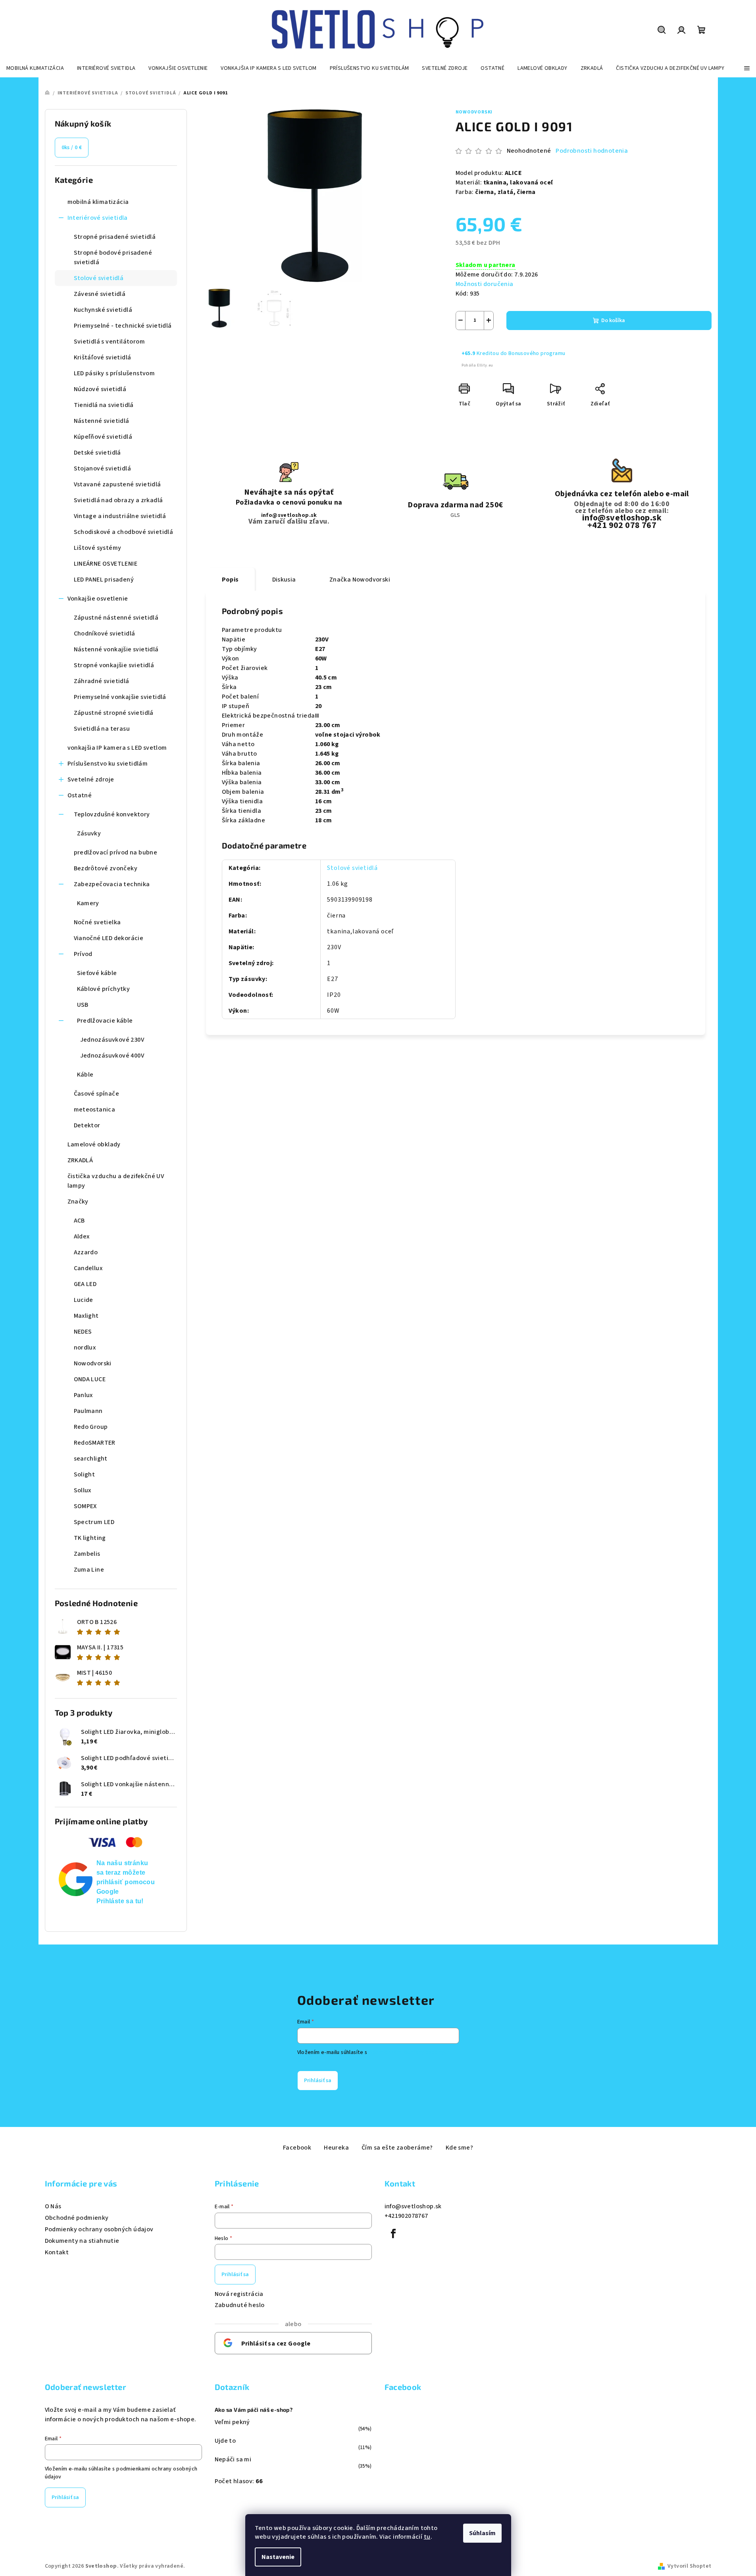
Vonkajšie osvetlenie (98, 599)
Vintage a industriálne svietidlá (120, 516)
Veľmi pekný (232, 2422)
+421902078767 (406, 2216)
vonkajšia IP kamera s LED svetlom (117, 748)
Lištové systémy (98, 548)
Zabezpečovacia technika (112, 884)
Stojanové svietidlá (103, 468)
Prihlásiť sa (318, 2081)
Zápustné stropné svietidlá (114, 713)
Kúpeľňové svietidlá (103, 437)
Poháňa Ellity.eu (477, 365)
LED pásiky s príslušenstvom (114, 373)
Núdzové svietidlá (100, 389)
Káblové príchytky (104, 989)
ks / (72, 148)
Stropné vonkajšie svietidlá (114, 665)
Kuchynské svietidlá (103, 310)
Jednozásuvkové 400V (112, 1056)
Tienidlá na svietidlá (104, 405)
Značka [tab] (360, 580)
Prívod (83, 954)
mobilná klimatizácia (98, 202)
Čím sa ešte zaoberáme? (397, 2148)
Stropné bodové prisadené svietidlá (113, 257)
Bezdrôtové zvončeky (106, 868)
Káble (85, 1075)
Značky (78, 1202)
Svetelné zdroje (91, 779)
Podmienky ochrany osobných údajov (99, 2229)
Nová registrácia (239, 2294)
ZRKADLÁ (80, 1160)
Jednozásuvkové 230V (112, 1040)
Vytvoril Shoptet (689, 2566)
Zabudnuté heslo (240, 2305)
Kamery (88, 903)
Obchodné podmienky (77, 2218)
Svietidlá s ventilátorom (110, 342)
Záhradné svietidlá (102, 681)
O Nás (53, 2206)
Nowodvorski (474, 112)
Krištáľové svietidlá (103, 357)
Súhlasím (482, 2533)
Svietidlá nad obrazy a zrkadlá (118, 500)
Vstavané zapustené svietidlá (117, 484)
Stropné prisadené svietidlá (115, 237)
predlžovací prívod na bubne (116, 852)
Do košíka (613, 321)
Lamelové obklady (94, 1144)
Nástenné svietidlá (102, 421)
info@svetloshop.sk (289, 515)
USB (83, 1005)
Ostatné (80, 795)
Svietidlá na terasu (102, 729)
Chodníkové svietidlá (105, 633)
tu (427, 2537)
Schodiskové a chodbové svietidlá (124, 532)
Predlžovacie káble (105, 1021)
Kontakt (57, 2252)
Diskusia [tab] (284, 580)
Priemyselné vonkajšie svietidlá (120, 697)
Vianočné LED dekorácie (109, 938)
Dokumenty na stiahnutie (82, 2241)
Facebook (297, 2148)
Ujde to (225, 2441)
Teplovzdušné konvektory (112, 814)
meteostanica (95, 1109)
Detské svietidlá (97, 453)
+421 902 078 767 (622, 525)
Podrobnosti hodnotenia (592, 151)
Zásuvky (89, 833)
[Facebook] (394, 2234)
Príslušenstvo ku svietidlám (108, 764)
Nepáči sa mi (233, 2459)
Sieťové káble (97, 973)
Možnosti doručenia (485, 284)
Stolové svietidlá (99, 278)
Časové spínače (97, 1094)
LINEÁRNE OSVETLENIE (106, 564)
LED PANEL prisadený (104, 580)
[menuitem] (35, 68)
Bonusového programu (537, 353)
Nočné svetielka (97, 922)
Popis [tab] (230, 580)
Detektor (87, 1125)
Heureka (336, 2148)
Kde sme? (459, 2148)
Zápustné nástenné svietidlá (116, 618)
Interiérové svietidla (98, 218)
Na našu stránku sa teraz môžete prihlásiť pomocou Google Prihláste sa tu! (126, 1882)
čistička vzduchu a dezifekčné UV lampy (116, 1181)
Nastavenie (278, 2557)
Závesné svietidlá (100, 294)
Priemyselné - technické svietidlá (123, 326)
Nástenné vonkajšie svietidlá (116, 649)
